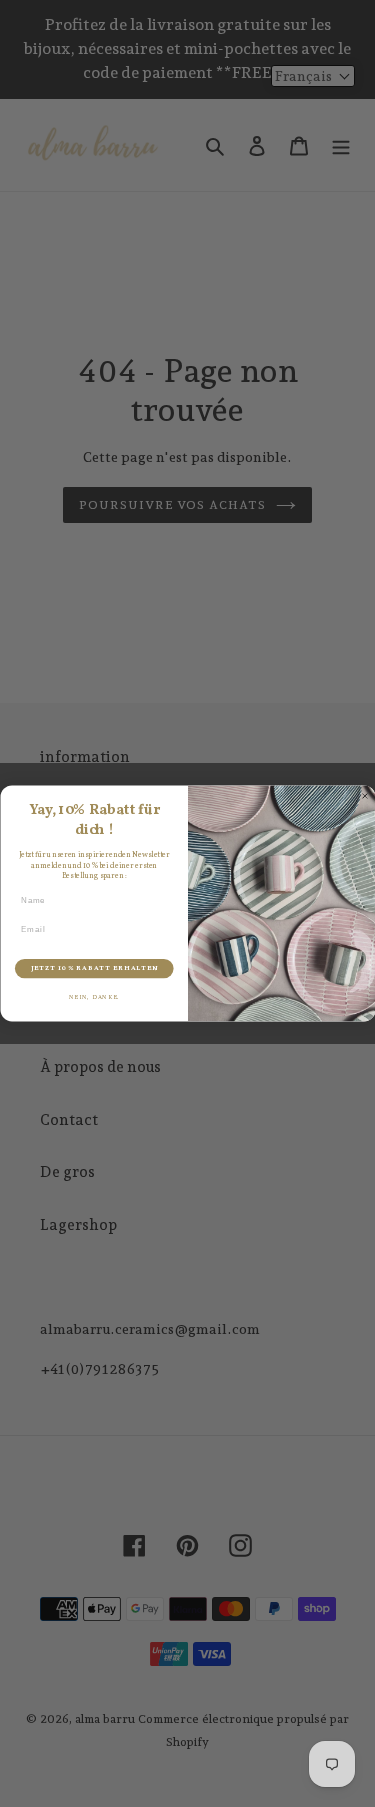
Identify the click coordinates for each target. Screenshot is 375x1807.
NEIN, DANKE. (93, 998)
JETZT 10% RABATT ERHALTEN (93, 968)
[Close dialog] (365, 796)
